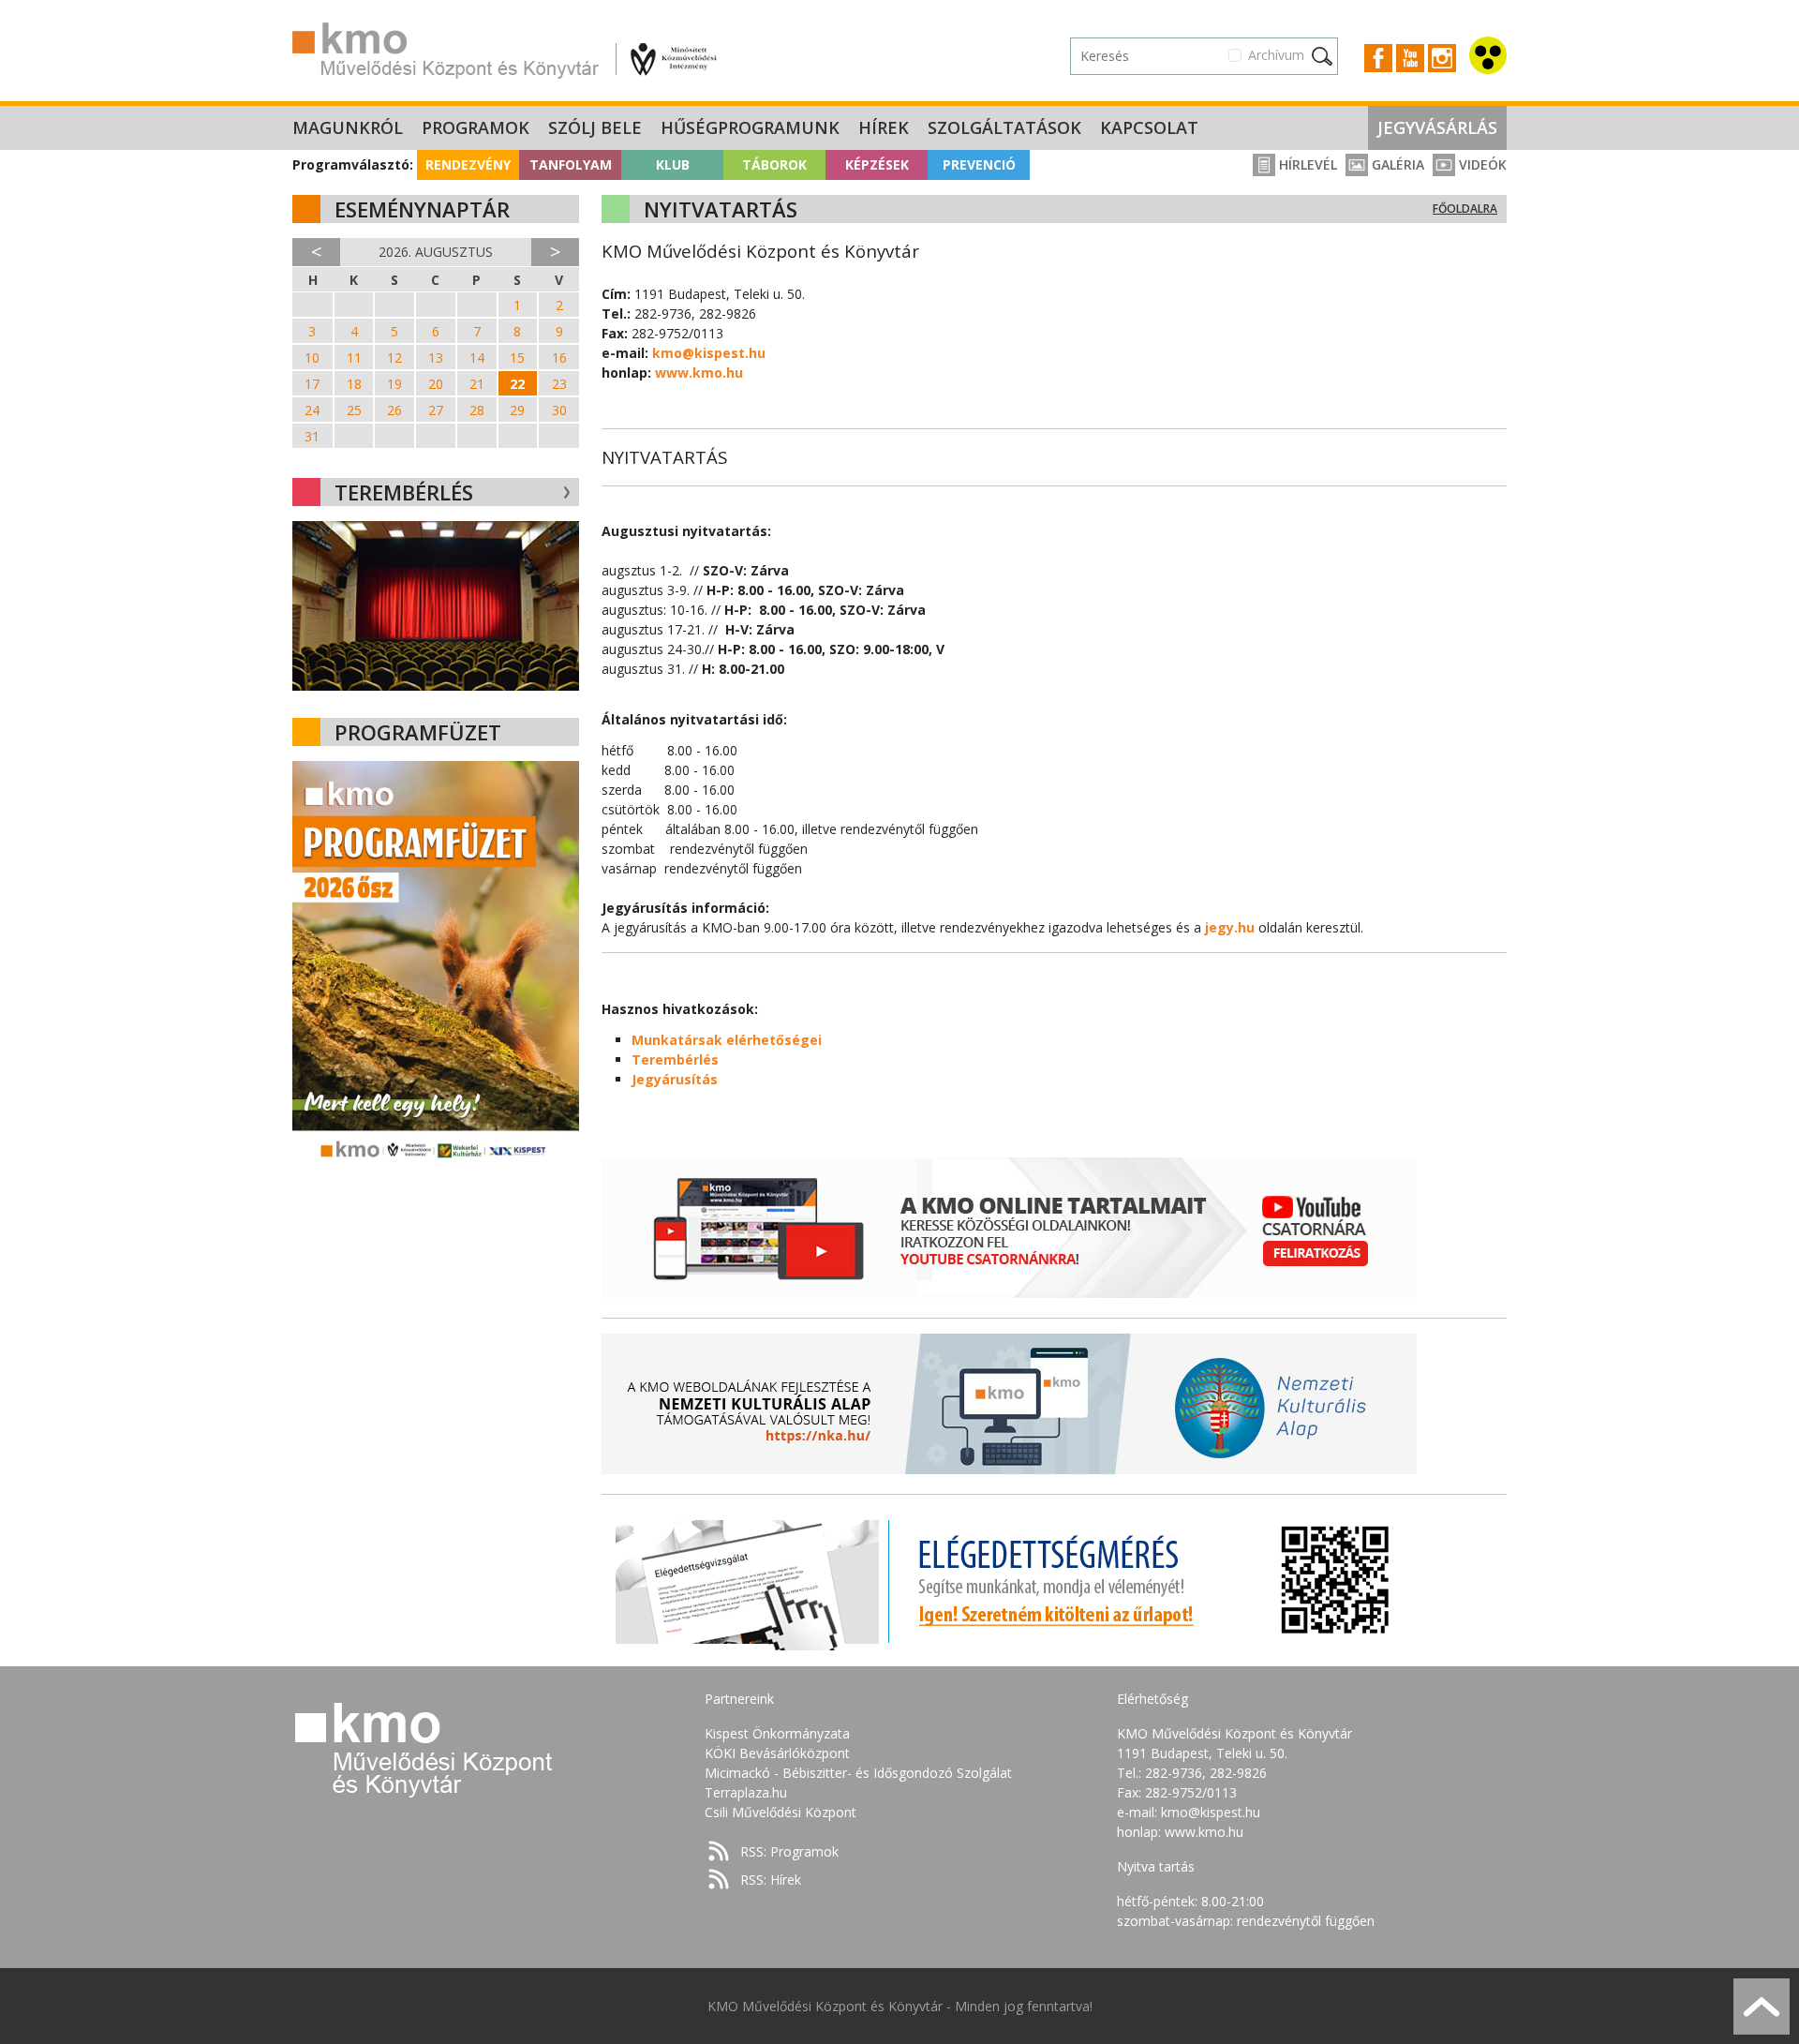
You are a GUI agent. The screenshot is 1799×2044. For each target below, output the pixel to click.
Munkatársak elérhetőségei (727, 1040)
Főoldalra (1465, 209)
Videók (1481, 164)
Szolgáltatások (1004, 127)
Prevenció (979, 164)
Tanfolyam (571, 164)
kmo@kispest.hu (709, 353)
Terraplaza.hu (746, 1792)
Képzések (877, 164)
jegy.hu (1230, 927)
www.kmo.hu (699, 373)
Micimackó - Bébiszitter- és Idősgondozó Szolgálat (858, 1773)
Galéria (1396, 164)
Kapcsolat (1149, 127)
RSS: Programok (789, 1851)
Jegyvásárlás (1437, 127)
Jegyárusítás (675, 1079)
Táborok (774, 164)
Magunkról (348, 127)
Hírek (884, 127)
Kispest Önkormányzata (777, 1733)
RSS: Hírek (771, 1880)
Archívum (1276, 55)
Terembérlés (675, 1059)
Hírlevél (1306, 164)
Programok (476, 127)
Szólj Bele (595, 127)
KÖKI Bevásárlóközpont (777, 1753)
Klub (673, 164)
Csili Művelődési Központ (781, 1812)
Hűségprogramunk (750, 127)
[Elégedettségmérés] (1009, 1580)
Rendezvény (468, 164)
